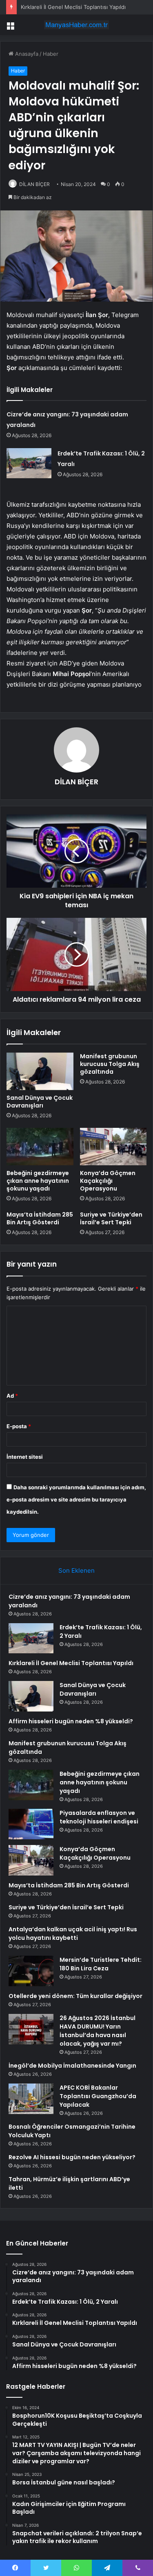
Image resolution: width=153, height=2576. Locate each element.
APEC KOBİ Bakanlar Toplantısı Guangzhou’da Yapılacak (98, 2096)
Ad (12, 1396)
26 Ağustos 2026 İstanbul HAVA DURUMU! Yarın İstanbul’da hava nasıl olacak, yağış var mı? (98, 2031)
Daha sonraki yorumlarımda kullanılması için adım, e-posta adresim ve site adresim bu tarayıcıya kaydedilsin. (76, 1499)
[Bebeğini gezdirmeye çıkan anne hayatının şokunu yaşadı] (40, 1147)
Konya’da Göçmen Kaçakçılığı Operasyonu (108, 1181)
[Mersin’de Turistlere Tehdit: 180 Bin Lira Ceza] (31, 1971)
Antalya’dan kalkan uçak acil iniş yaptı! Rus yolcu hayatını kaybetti (73, 1934)
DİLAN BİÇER (34, 184)
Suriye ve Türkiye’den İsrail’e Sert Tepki (111, 1218)
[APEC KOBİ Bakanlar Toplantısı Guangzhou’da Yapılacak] (31, 2099)
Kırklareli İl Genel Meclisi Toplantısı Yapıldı (73, 7)
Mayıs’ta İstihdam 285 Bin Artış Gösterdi (40, 1218)
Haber (51, 54)
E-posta (19, 1426)
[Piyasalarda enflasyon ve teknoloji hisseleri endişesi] (31, 1824)
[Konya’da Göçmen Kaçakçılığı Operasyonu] (113, 1147)
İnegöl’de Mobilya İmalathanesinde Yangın (72, 2066)
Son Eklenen (76, 1570)
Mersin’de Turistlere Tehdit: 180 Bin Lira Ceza (101, 1964)
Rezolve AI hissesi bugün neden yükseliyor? (72, 2157)
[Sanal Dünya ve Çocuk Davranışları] (40, 1071)
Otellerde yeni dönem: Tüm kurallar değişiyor (75, 1996)
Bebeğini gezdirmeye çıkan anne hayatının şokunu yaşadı (38, 1181)
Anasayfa (26, 54)
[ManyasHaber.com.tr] (77, 25)
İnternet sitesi (25, 1457)
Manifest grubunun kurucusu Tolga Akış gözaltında (110, 1064)
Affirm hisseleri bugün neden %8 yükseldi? (71, 1721)
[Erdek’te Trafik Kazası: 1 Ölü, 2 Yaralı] (29, 463)
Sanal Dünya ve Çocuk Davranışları (40, 1102)
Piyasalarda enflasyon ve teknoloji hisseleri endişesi (99, 1817)
